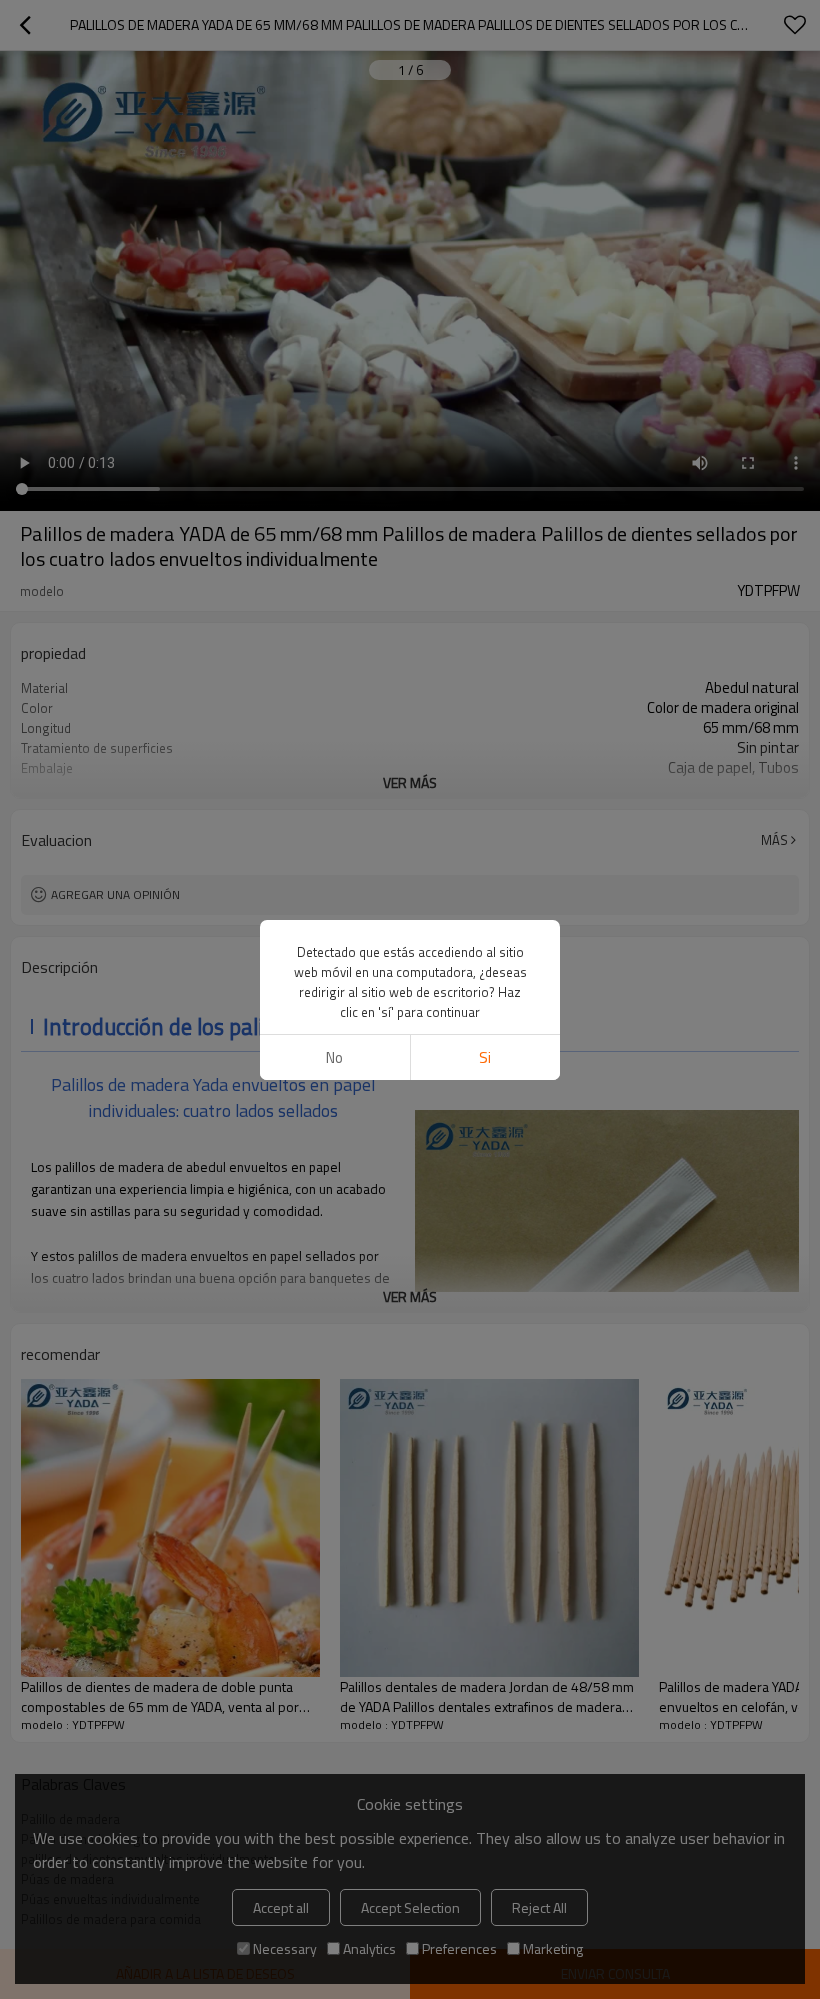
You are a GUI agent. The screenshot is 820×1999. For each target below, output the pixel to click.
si (485, 1057)
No (334, 1057)
